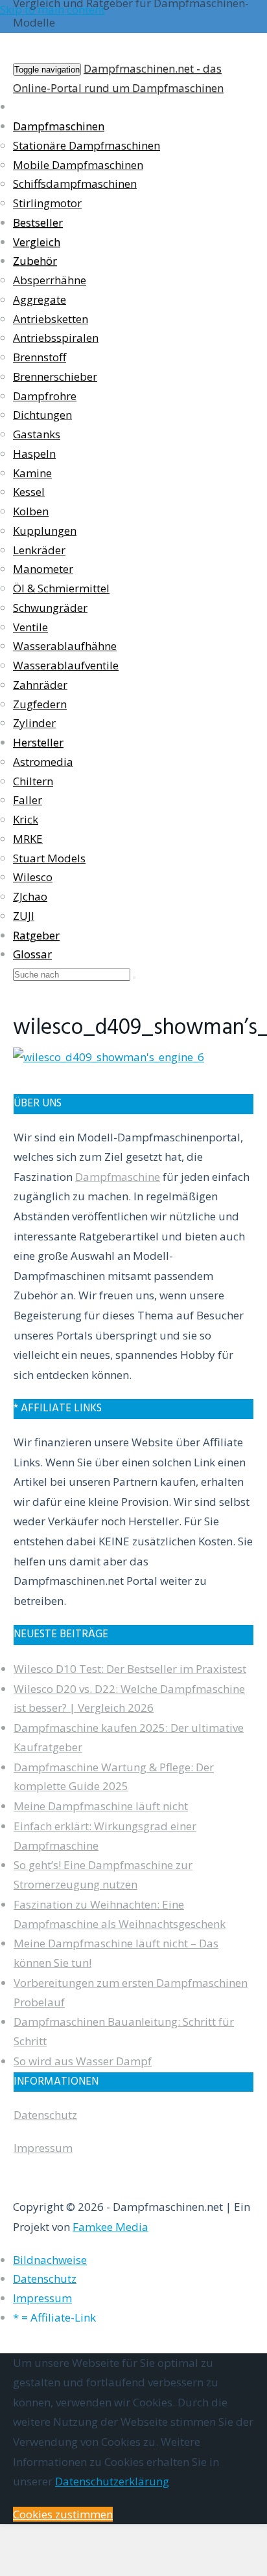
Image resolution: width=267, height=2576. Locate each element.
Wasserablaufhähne (65, 646)
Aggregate (40, 299)
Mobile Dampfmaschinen (78, 165)
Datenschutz (45, 2115)
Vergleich (37, 242)
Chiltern (33, 781)
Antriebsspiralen (56, 338)
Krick (26, 819)
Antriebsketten (51, 319)
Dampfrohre (45, 396)
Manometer (43, 569)
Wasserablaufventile (66, 665)
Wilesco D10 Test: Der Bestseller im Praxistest (130, 1669)
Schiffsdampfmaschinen (75, 184)
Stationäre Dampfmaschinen (87, 145)
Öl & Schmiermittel (61, 588)
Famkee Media (110, 2227)
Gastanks (37, 434)
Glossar (32, 954)
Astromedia (43, 762)
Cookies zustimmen (63, 2514)
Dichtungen (42, 415)
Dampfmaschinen (59, 126)
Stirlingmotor (47, 203)
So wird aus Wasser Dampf (83, 2061)
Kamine (32, 473)
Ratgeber (36, 935)
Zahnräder (40, 685)
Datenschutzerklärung (112, 2481)
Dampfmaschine (118, 1177)
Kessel (29, 492)
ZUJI (24, 916)
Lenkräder (39, 550)
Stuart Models (49, 858)
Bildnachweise (50, 2260)
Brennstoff (40, 357)
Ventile (30, 627)
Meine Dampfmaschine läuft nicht (101, 1806)
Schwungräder (50, 608)
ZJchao (30, 896)
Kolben (31, 511)
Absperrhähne (50, 280)
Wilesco (33, 877)
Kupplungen (45, 531)
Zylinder (34, 723)
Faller (28, 800)
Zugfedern (40, 704)
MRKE (28, 839)
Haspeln (34, 454)
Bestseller (38, 222)
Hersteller (38, 742)
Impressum (43, 2148)
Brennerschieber (55, 376)
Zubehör (35, 261)
